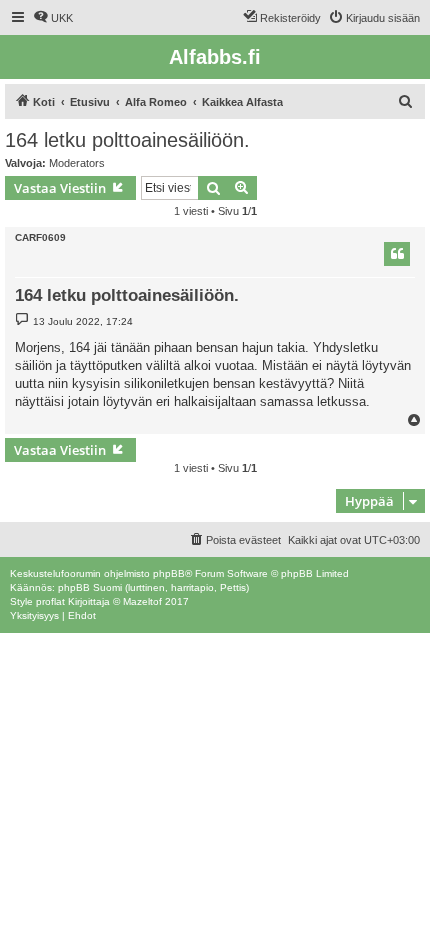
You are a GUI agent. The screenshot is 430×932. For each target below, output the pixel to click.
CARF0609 (40, 237)
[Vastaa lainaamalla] (397, 254)
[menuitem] (53, 18)
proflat (50, 601)
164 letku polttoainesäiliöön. (127, 140)
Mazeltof (142, 601)
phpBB (169, 573)
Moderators (77, 163)
